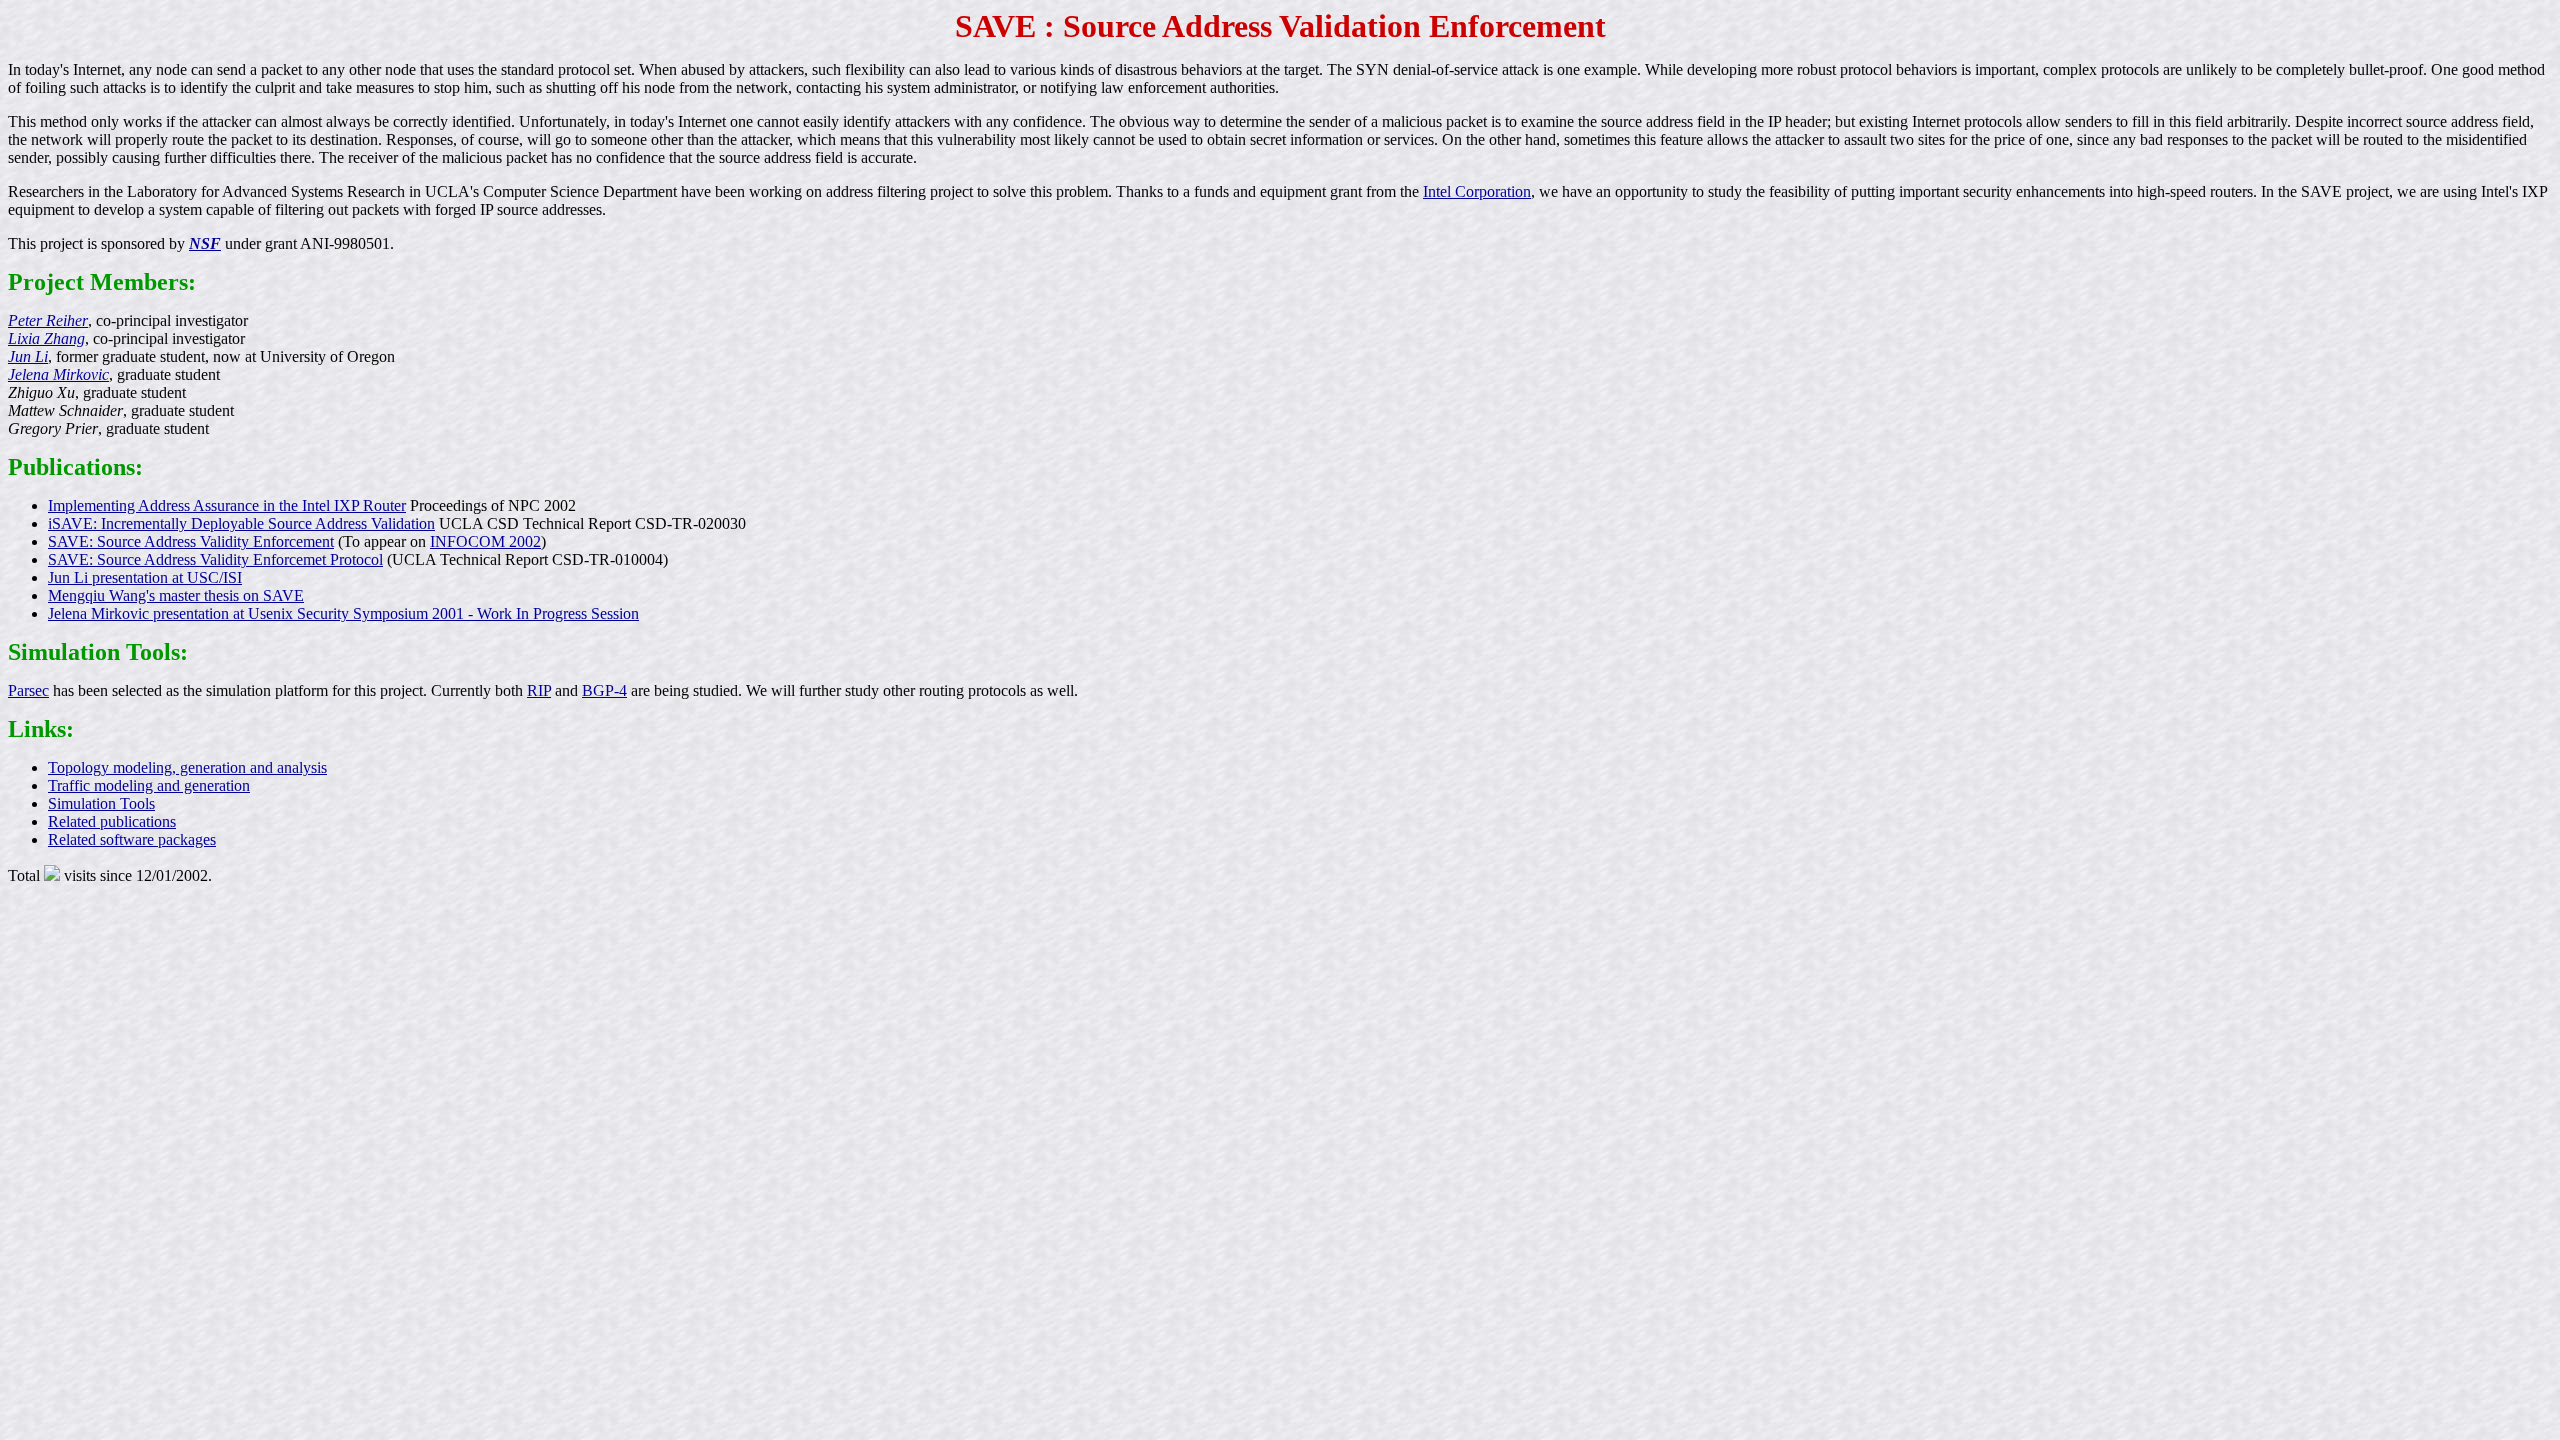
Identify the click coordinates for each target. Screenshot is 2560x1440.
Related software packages (132, 839)
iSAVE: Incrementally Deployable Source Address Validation (241, 523)
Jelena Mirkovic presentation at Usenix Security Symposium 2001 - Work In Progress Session (343, 613)
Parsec (28, 690)
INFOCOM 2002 (485, 541)
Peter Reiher (48, 320)
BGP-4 (604, 690)
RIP (539, 690)
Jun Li (28, 356)
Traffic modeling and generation (149, 785)
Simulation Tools (101, 803)
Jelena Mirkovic (58, 374)
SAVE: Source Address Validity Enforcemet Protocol (215, 559)
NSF (205, 243)
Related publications (112, 821)
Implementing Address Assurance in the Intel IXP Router (227, 505)
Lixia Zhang (46, 338)
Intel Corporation (1477, 191)
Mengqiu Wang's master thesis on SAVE (176, 595)
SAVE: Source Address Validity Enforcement (191, 541)
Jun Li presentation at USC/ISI (145, 577)
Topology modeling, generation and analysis (187, 767)
